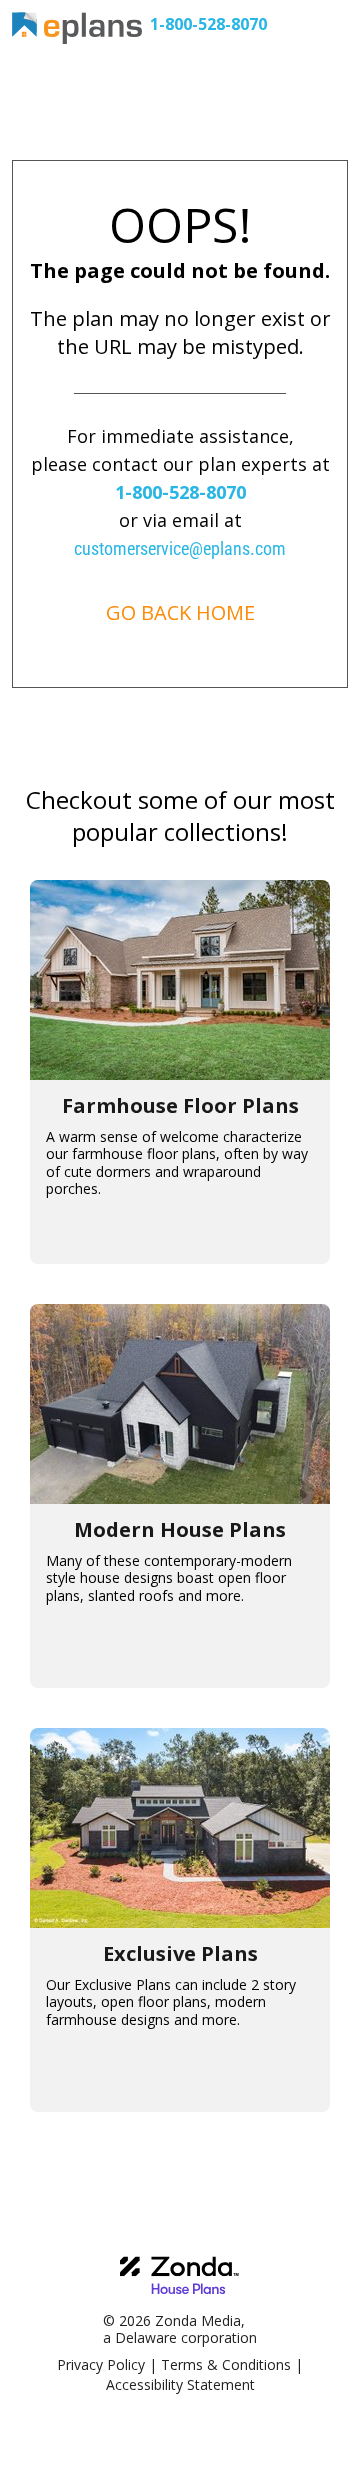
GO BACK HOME (180, 612)
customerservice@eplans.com (180, 548)
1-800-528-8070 (208, 24)
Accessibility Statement (180, 2384)
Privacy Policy (101, 2364)
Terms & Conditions (226, 2364)
